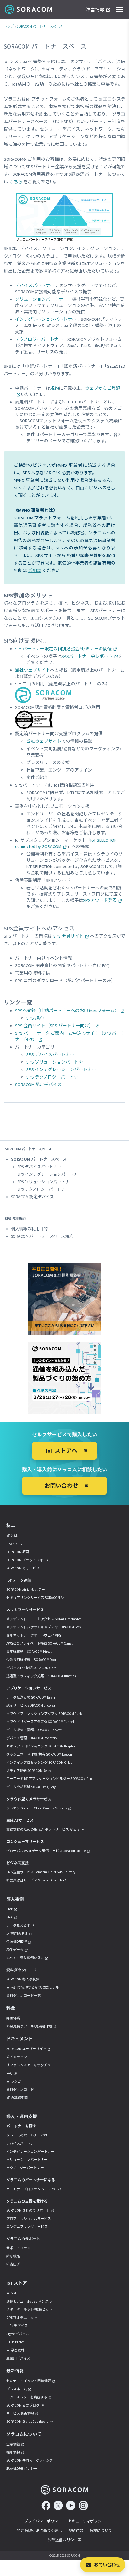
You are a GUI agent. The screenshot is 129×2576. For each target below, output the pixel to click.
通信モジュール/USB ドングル (29, 2301)
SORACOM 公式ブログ (23, 2405)
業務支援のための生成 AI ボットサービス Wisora (43, 1829)
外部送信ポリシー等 (64, 2540)
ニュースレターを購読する (27, 2397)
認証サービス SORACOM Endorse (31, 1705)
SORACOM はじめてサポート (28, 2210)
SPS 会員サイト (69, 936)
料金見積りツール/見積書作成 (29, 2026)
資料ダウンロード (20, 2089)
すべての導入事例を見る (25, 1958)
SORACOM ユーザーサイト (26, 2049)
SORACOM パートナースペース (40, 26)
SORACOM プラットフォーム (28, 1560)
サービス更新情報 (20, 2413)
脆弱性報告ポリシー (22, 2469)
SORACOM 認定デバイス (38, 1085)
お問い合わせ (107, 2565)
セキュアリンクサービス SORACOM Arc (36, 1598)
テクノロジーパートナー (39, 339)
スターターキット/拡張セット (29, 2309)
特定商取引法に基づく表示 (39, 2530)
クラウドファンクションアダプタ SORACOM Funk (44, 1714)
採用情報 (13, 2452)
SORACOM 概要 (18, 1552)
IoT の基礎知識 (17, 2098)
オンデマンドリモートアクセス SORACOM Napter (44, 1619)
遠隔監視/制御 (17, 1933)
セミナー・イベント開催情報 (29, 2381)
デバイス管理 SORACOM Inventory (32, 1738)
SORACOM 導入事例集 (23, 1979)
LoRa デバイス (17, 2326)
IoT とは (12, 1536)
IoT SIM (11, 2293)
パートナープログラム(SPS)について (34, 2189)
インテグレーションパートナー (46, 319)
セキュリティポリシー (87, 2521)
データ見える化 (18, 1925)
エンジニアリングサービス (27, 2227)
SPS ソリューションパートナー (57, 1062)
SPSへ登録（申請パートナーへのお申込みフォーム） (67, 1011)
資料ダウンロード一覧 (23, 1996)
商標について (101, 2530)
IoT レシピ (14, 2081)
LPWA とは (14, 1544)
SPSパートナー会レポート (87, 656)
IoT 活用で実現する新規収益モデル (33, 1987)
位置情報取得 (17, 1942)
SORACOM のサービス (23, 1568)
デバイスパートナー (35, 285)
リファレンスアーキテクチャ (28, 2065)
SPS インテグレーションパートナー (61, 1069)
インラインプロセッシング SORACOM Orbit (39, 1762)
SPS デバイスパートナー (50, 1054)
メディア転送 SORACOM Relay (29, 1771)
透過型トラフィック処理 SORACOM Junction (41, 1676)
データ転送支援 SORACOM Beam (31, 1697)
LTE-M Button (15, 2342)
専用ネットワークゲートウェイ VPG (34, 1635)
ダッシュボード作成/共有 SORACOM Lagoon (39, 1754)
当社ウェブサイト (33, 670)
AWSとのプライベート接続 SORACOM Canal (39, 1643)
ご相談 (35, 570)
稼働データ (15, 1950)
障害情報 (95, 10)
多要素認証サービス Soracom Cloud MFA (36, 1880)
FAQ (9, 2073)
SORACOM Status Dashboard (27, 2422)
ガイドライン (17, 2057)
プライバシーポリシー (43, 2521)
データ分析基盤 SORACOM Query (31, 1787)
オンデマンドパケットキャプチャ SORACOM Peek (44, 1627)
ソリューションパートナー (41, 299)
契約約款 (76, 2530)
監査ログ (13, 2264)
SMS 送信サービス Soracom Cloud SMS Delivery (41, 1872)
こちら (16, 182)
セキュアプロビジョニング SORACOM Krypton (41, 1746)
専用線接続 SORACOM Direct (29, 1652)
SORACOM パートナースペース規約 (42, 1236)
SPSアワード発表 (100, 900)
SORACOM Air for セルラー (26, 1590)
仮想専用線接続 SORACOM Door (31, 1660)
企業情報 (13, 2444)
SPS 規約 (35, 1018)
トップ (9, 26)
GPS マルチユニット (22, 2318)
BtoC (10, 1917)
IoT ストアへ (62, 1451)
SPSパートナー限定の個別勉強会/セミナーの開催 (63, 649)
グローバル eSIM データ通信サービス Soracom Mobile (46, 1851)
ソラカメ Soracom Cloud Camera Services (37, 1808)
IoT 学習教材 (15, 2350)
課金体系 (13, 2018)
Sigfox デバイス (18, 2334)
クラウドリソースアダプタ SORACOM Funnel (40, 1722)
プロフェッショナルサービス (29, 2219)
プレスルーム (17, 2389)
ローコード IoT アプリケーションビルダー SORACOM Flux (49, 1779)
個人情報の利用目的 (29, 1229)
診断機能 (13, 2256)
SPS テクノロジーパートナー (54, 1077)
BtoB (10, 1909)
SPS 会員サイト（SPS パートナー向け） (54, 1026)
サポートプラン (18, 2248)
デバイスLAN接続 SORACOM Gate (31, 1668)
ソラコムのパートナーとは (27, 2135)
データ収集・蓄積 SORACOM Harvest (34, 1730)
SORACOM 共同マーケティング (30, 2460)
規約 (54, 388)
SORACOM (29, 9)
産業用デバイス (18, 2358)
